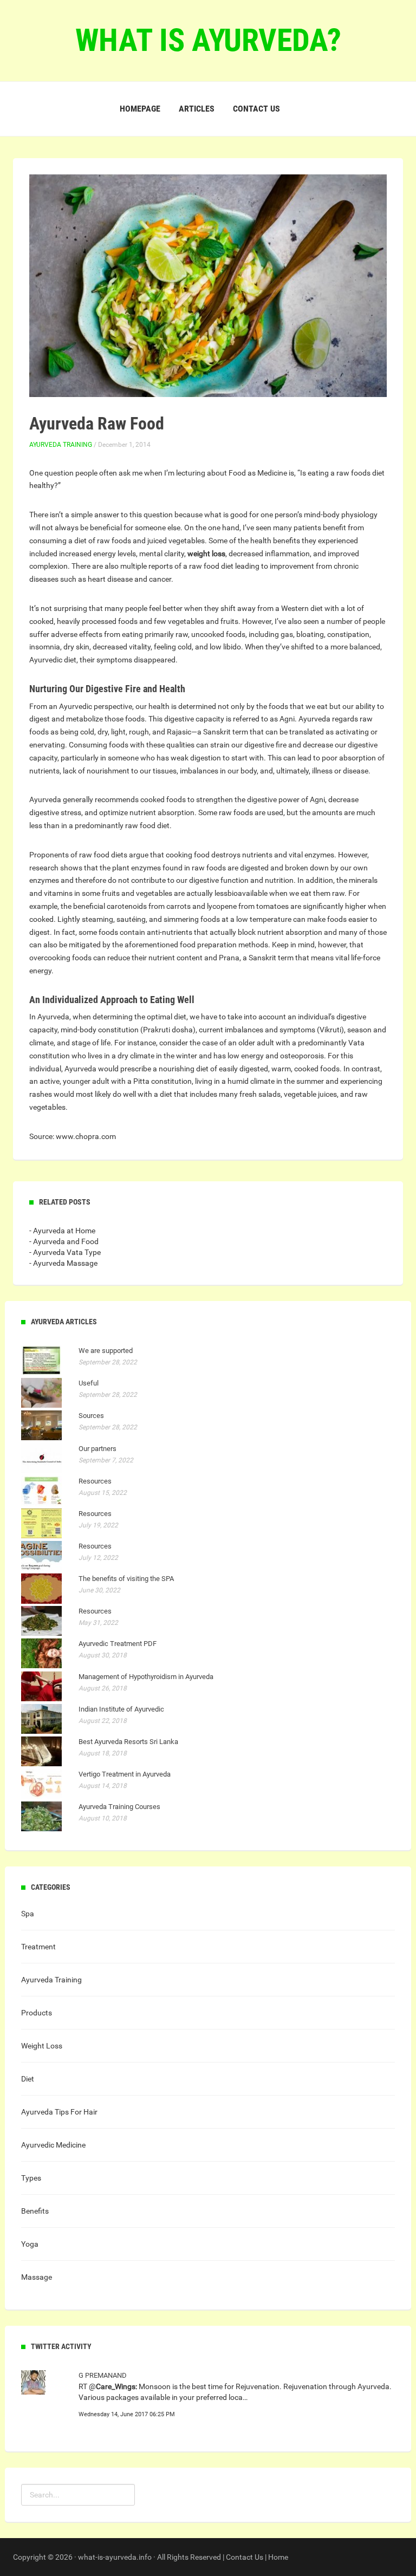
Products (37, 2013)
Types (31, 2178)
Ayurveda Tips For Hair (59, 2112)
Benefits (35, 2211)
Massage (37, 2277)
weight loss (206, 554)
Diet (28, 2079)
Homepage (140, 109)
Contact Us (245, 2557)
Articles (197, 109)
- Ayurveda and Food (64, 1241)
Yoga (30, 2244)
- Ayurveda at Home (62, 1231)
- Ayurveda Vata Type (65, 1252)
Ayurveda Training (61, 445)
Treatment (38, 1947)
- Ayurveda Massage (63, 1263)
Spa (28, 1914)
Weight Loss (42, 2046)
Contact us (256, 109)
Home (278, 2557)
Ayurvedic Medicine (53, 2145)
